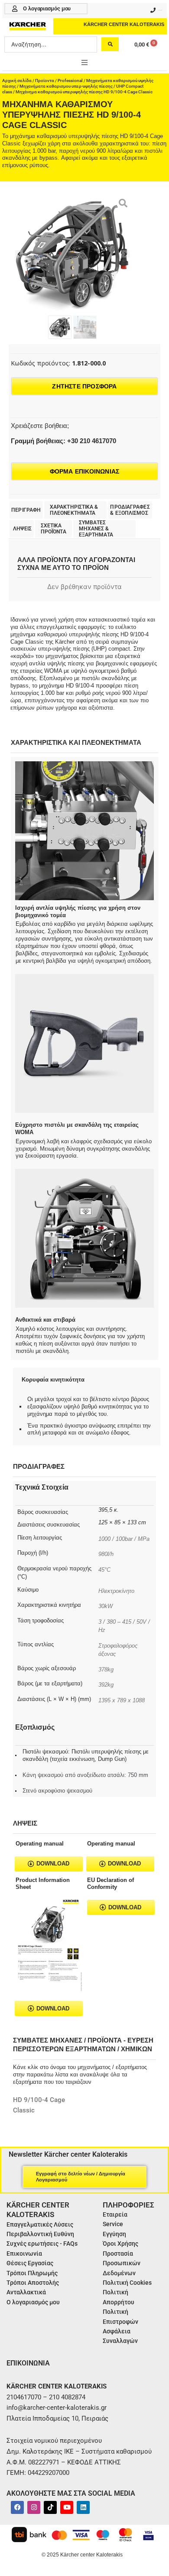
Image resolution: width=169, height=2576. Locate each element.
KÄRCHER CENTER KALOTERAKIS (124, 24)
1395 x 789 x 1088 (122, 1700)
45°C (104, 1570)
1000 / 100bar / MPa (124, 1539)
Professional (70, 81)
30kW (106, 1606)
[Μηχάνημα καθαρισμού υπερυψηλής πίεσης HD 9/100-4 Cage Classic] (72, 254)
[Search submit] (110, 44)
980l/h (106, 1554)
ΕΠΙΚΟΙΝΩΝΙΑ (28, 2363)
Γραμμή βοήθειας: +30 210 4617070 (63, 441)
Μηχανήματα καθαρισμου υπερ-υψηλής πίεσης (66, 86)
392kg (106, 1685)
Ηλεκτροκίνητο (116, 1591)
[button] (84, 63)
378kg (106, 1670)
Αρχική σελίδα (17, 81)
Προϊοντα (45, 81)
